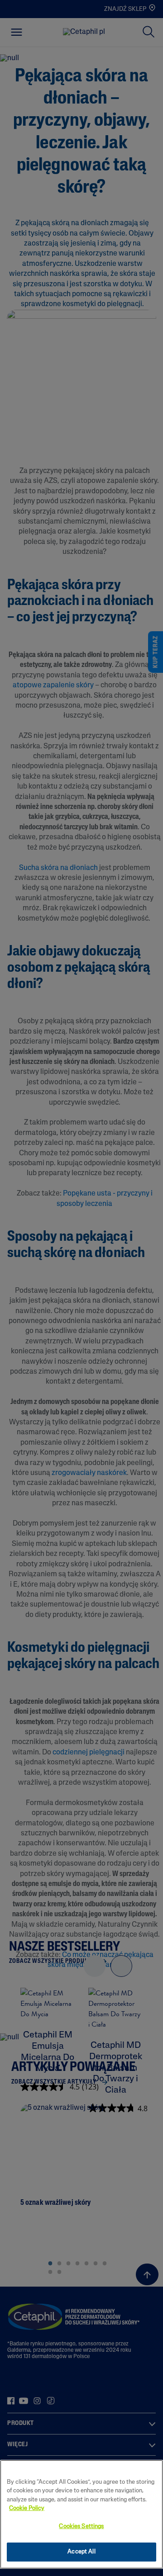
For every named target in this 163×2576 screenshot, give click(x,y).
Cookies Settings (81, 2526)
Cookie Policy (27, 2508)
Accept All (81, 2552)
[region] (81, 2514)
